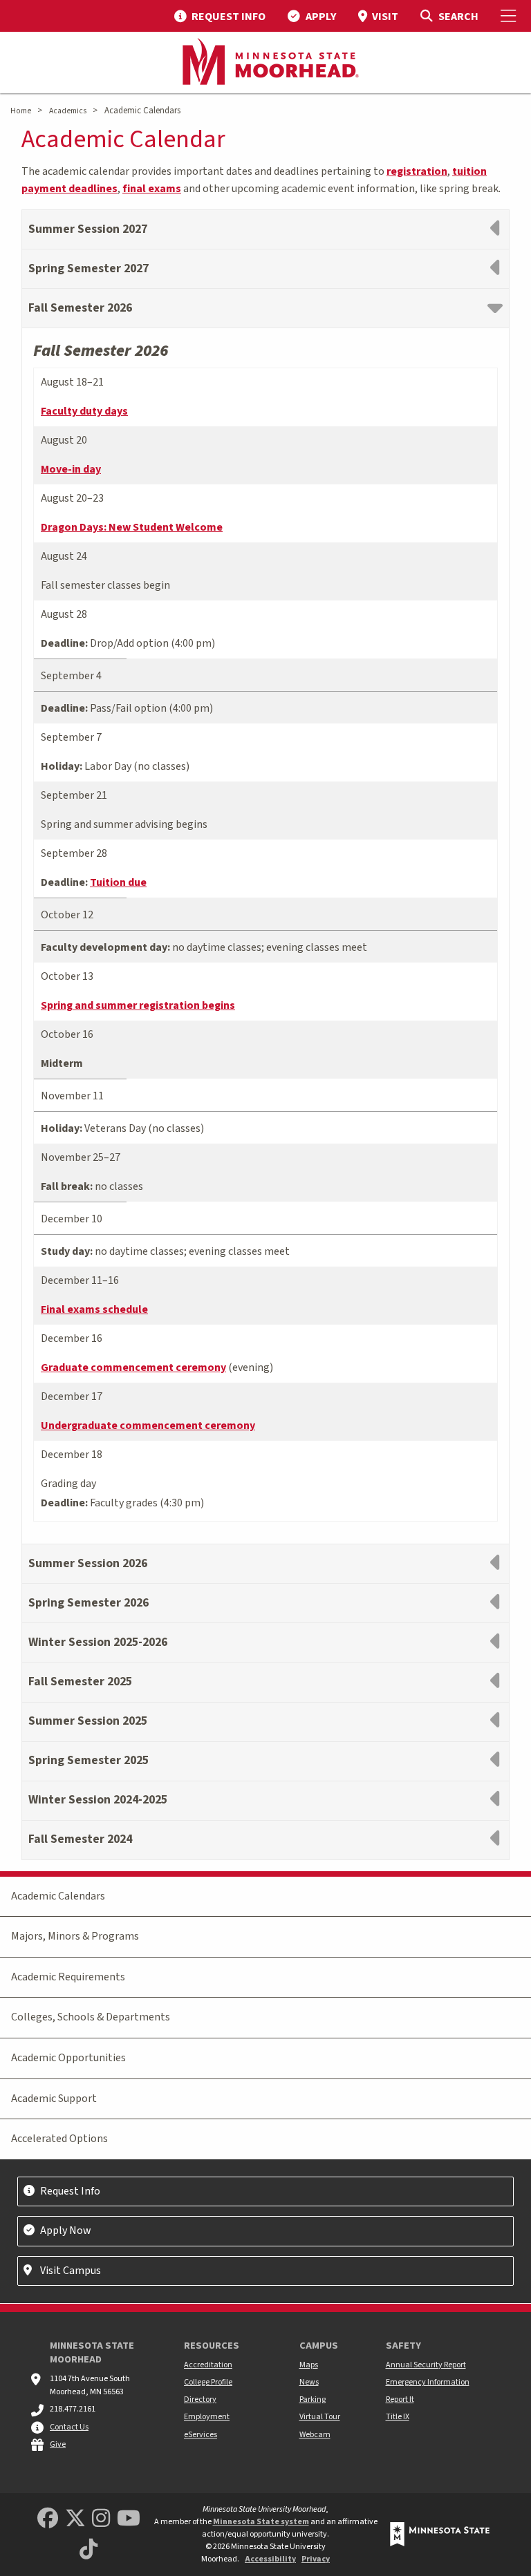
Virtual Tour (320, 2417)
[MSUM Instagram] (101, 2519)
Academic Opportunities (68, 2058)
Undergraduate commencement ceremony (148, 1426)
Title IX (398, 2417)
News (309, 2382)
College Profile (208, 2382)
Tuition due (118, 882)
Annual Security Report (426, 2365)
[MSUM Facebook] (48, 2519)
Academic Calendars (58, 1896)
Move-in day (71, 469)
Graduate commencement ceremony (133, 1367)
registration (417, 171)
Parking (313, 2399)
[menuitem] (220, 16)
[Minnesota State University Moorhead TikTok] (88, 2550)
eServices (201, 2435)
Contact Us (69, 2427)
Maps (309, 2365)
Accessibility (270, 2559)
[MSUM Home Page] (265, 63)
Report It (400, 2399)
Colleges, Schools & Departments (91, 2017)
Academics (68, 111)
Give (58, 2444)
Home (21, 111)
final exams (152, 189)
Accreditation (208, 2365)
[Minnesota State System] (440, 2534)
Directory (200, 2399)
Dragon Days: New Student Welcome (132, 527)
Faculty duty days (84, 411)
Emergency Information (428, 2382)
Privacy (316, 2559)
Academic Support (54, 2099)
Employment (207, 2417)
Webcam (315, 2435)
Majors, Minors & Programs (75, 1936)
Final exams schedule (94, 1309)
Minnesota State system (261, 2522)
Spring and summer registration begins (138, 1005)
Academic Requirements (68, 1977)
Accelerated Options (59, 2139)
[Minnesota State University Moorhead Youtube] (129, 2519)
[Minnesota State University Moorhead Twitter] (75, 2519)
